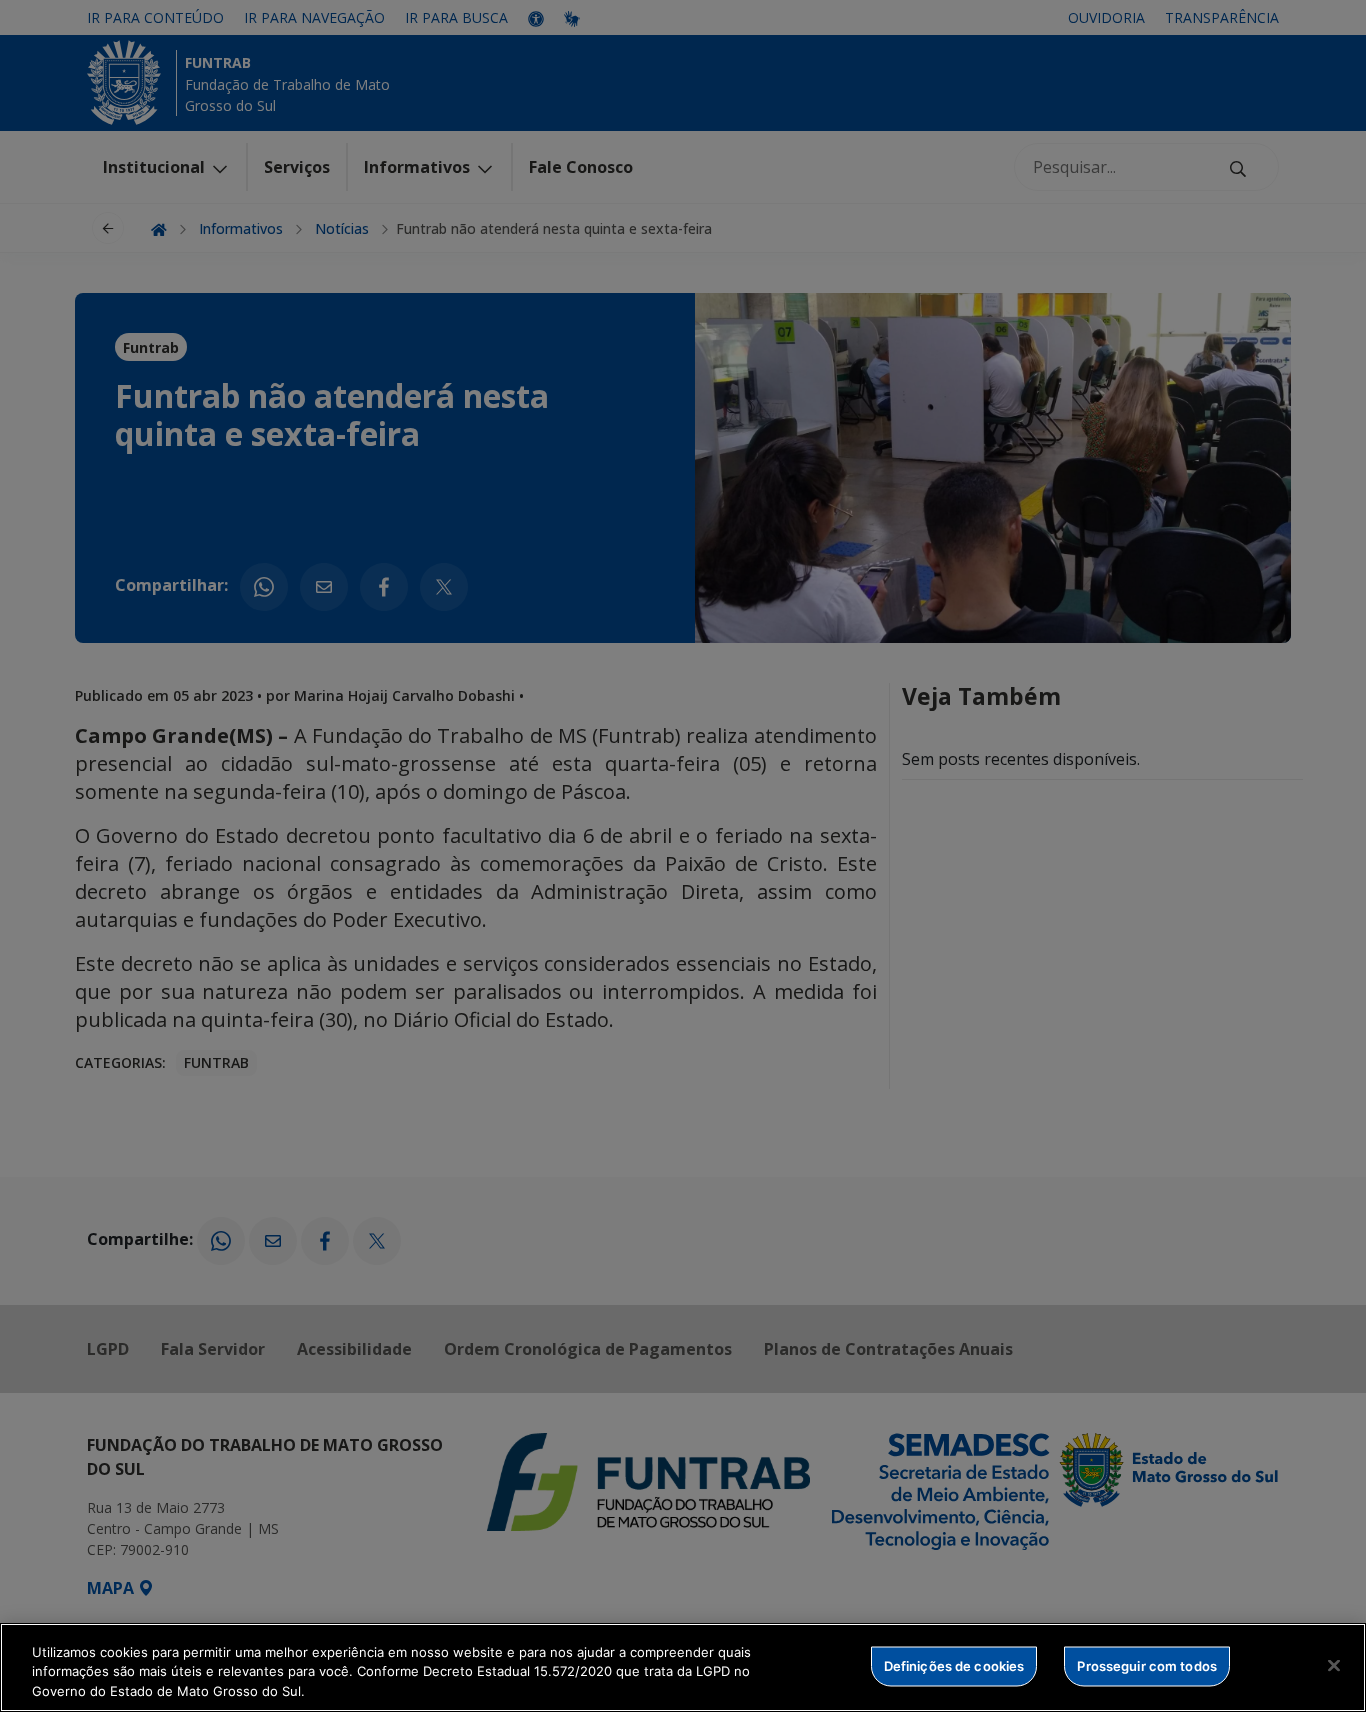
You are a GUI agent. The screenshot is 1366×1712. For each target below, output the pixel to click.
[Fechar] (1334, 1665)
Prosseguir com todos (1147, 1665)
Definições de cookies (954, 1665)
